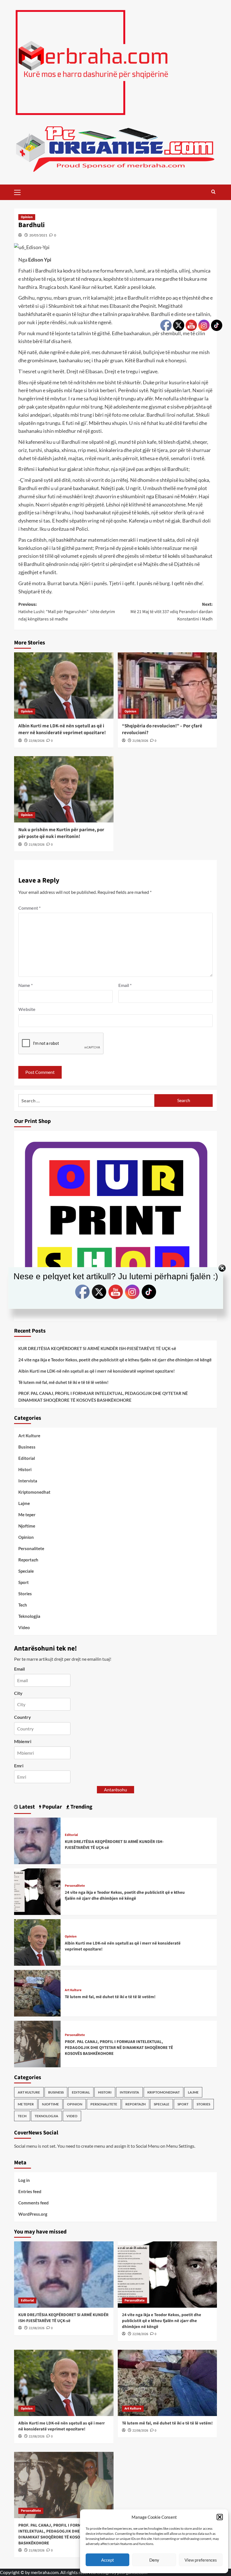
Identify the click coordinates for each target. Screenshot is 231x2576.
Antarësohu (115, 1790)
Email (125, 985)
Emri (19, 1766)
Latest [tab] (26, 1807)
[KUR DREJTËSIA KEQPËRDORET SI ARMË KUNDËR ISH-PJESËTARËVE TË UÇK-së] (37, 1840)
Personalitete (31, 1548)
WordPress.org (33, 2214)
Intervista (28, 1481)
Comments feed (34, 2203)
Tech (23, 1605)
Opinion (27, 217)
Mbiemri (23, 1741)
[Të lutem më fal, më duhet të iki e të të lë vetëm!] (37, 1993)
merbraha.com (45, 2572)
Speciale (26, 1571)
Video (24, 1627)
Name (25, 985)
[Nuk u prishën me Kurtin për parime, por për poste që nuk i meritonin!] (64, 789)
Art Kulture (29, 1436)
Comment (29, 908)
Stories (25, 1594)
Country (23, 1717)
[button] (220, 2517)
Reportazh (28, 1560)
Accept (108, 2560)
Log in (24, 2180)
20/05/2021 (38, 235)
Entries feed (30, 2191)
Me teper (27, 1515)
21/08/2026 (140, 741)
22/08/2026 (37, 741)
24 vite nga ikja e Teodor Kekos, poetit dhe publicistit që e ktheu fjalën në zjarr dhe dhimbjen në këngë (115, 1360)
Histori (25, 1469)
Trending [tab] (81, 1807)
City (18, 1693)
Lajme (24, 1503)
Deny (154, 2560)
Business (27, 1447)
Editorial (27, 1458)
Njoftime (27, 1526)
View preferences (201, 2560)
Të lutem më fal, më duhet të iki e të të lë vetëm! (63, 1382)
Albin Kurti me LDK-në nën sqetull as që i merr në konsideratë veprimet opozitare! (62, 729)
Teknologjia (29, 1616)
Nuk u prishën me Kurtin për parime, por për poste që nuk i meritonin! (61, 833)
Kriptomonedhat (34, 1492)
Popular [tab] (52, 1807)
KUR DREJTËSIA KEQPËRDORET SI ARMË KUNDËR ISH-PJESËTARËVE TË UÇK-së (97, 1348)
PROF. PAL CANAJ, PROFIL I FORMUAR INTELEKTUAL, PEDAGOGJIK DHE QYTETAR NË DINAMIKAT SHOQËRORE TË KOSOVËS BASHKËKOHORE (103, 1397)
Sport (24, 1582)
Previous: (67, 612)
